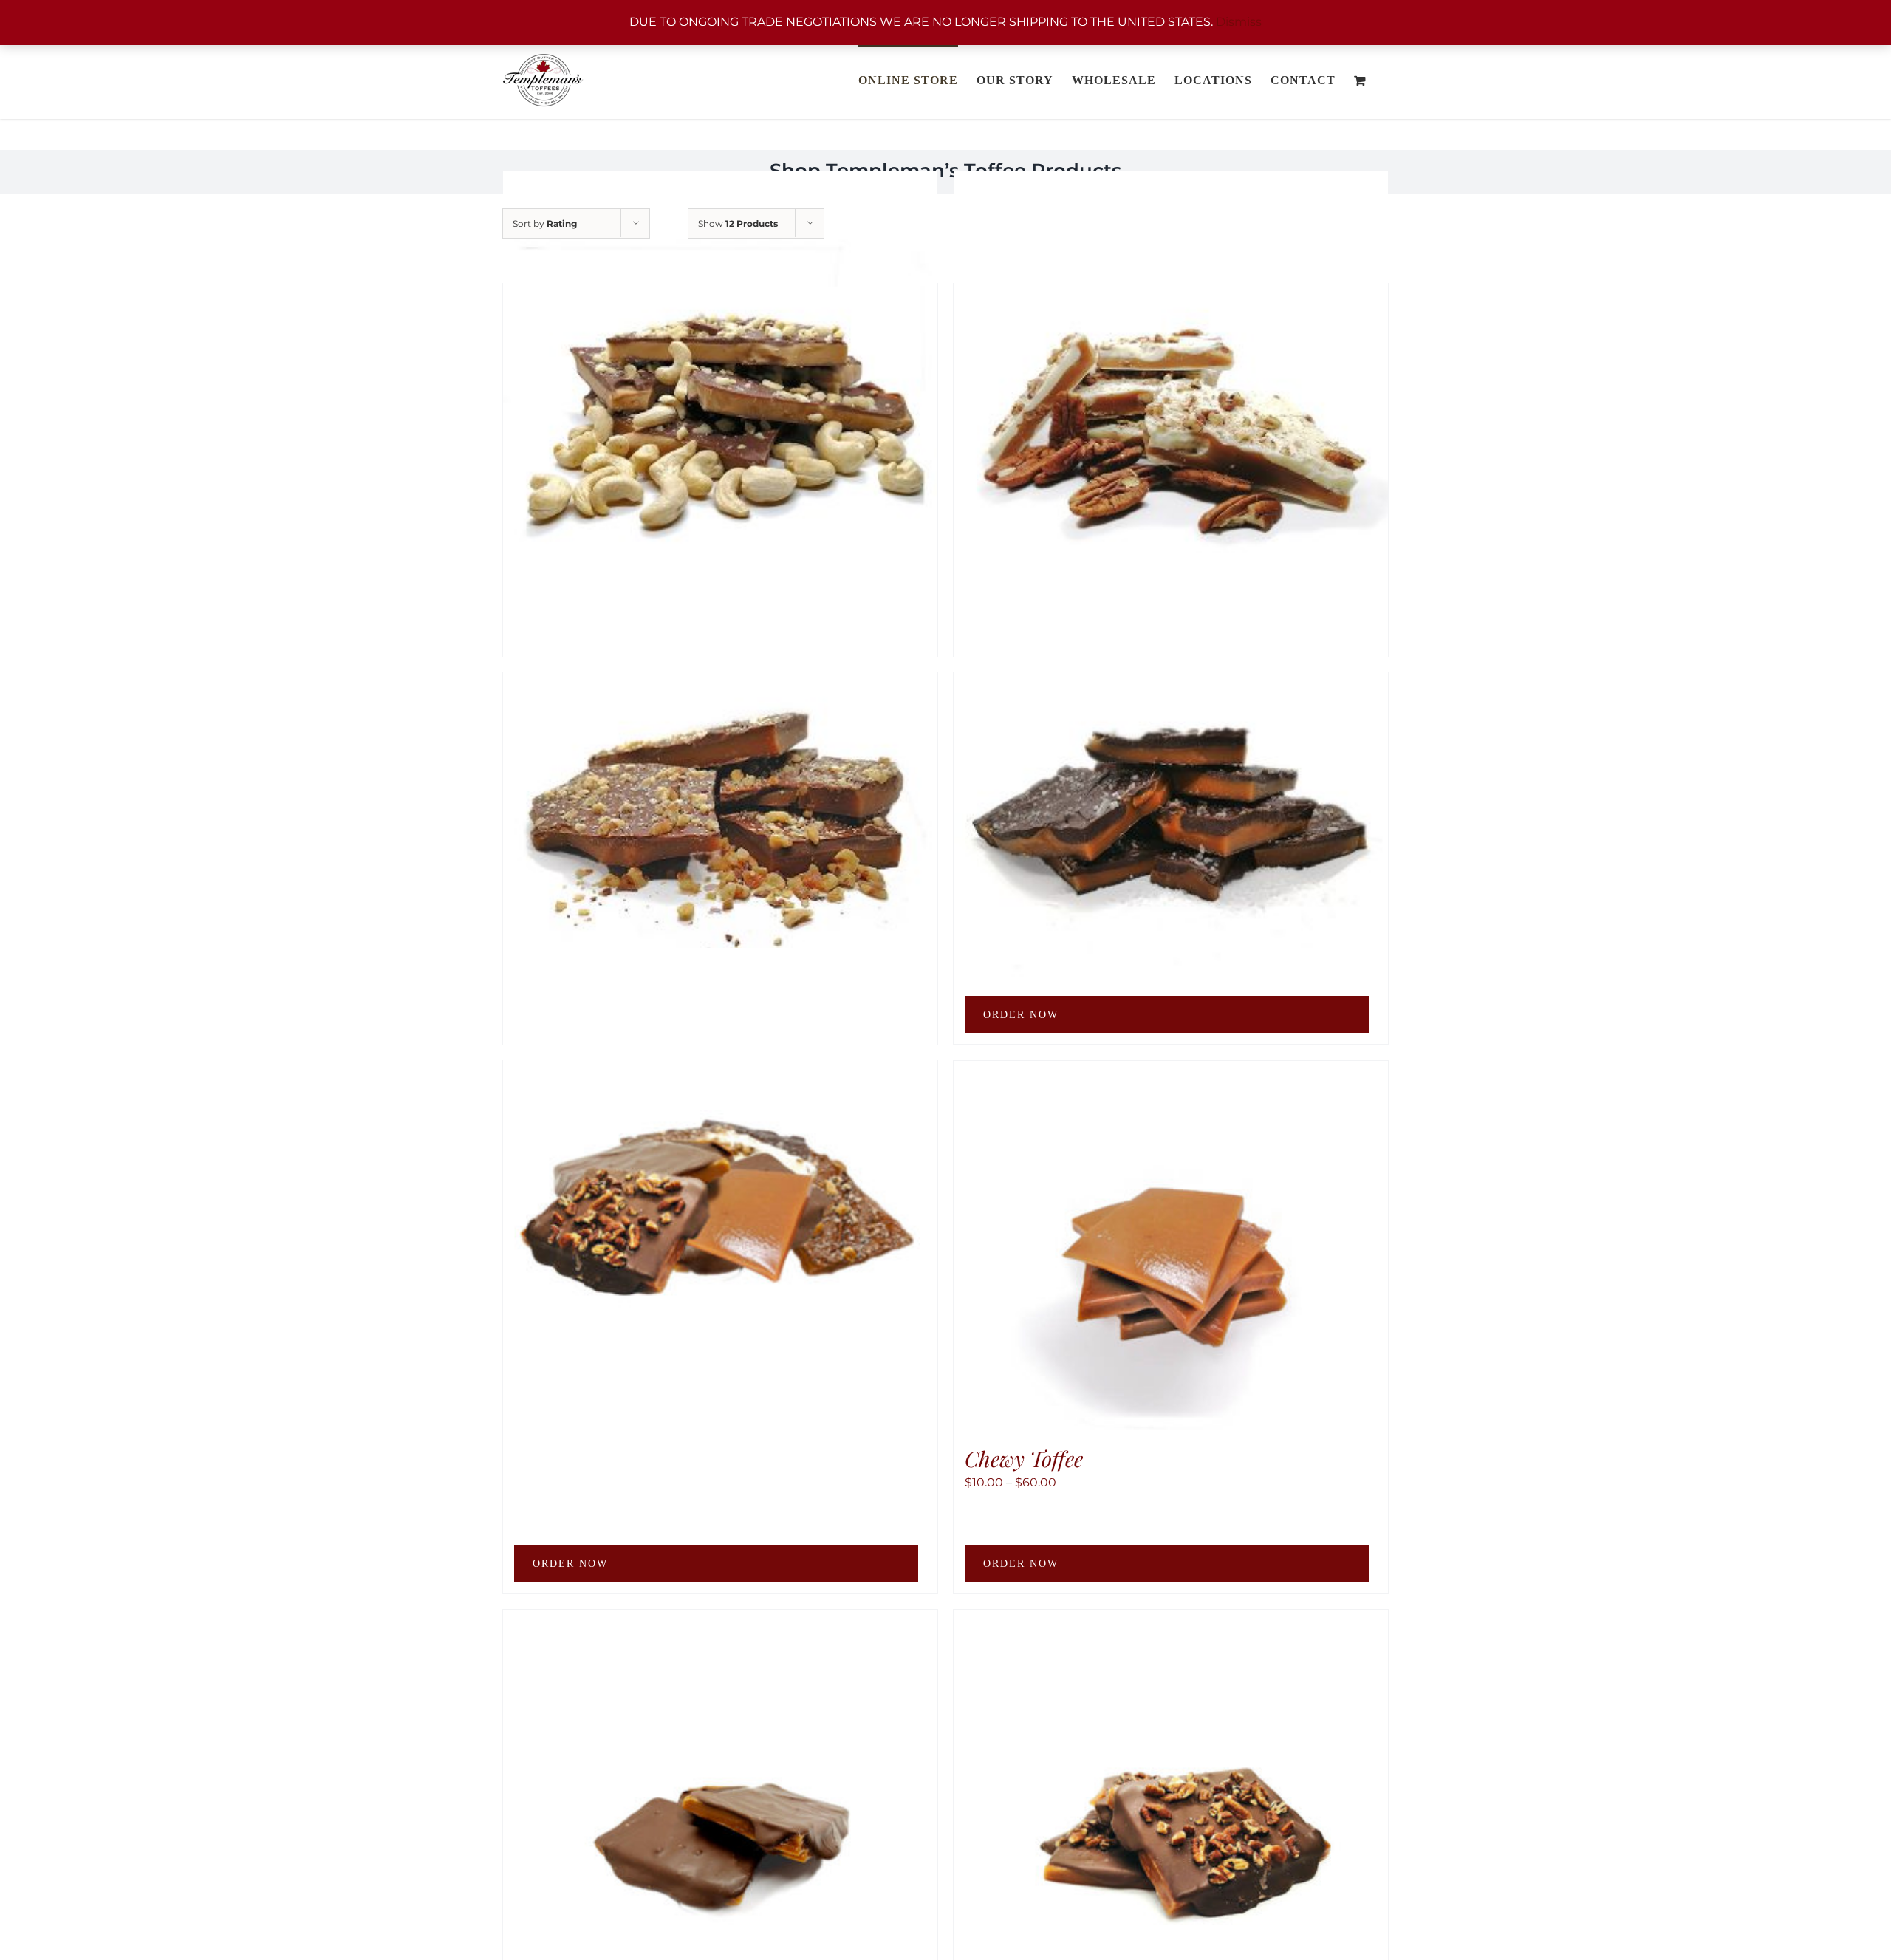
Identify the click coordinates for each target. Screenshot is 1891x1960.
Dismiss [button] (1239, 22)
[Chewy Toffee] (1171, 1246)
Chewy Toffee (1024, 1458)
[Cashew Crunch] (720, 388)
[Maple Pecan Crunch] (1171, 388)
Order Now (1021, 1015)
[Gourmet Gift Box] (720, 1165)
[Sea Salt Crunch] (1171, 777)
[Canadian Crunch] (720, 777)
